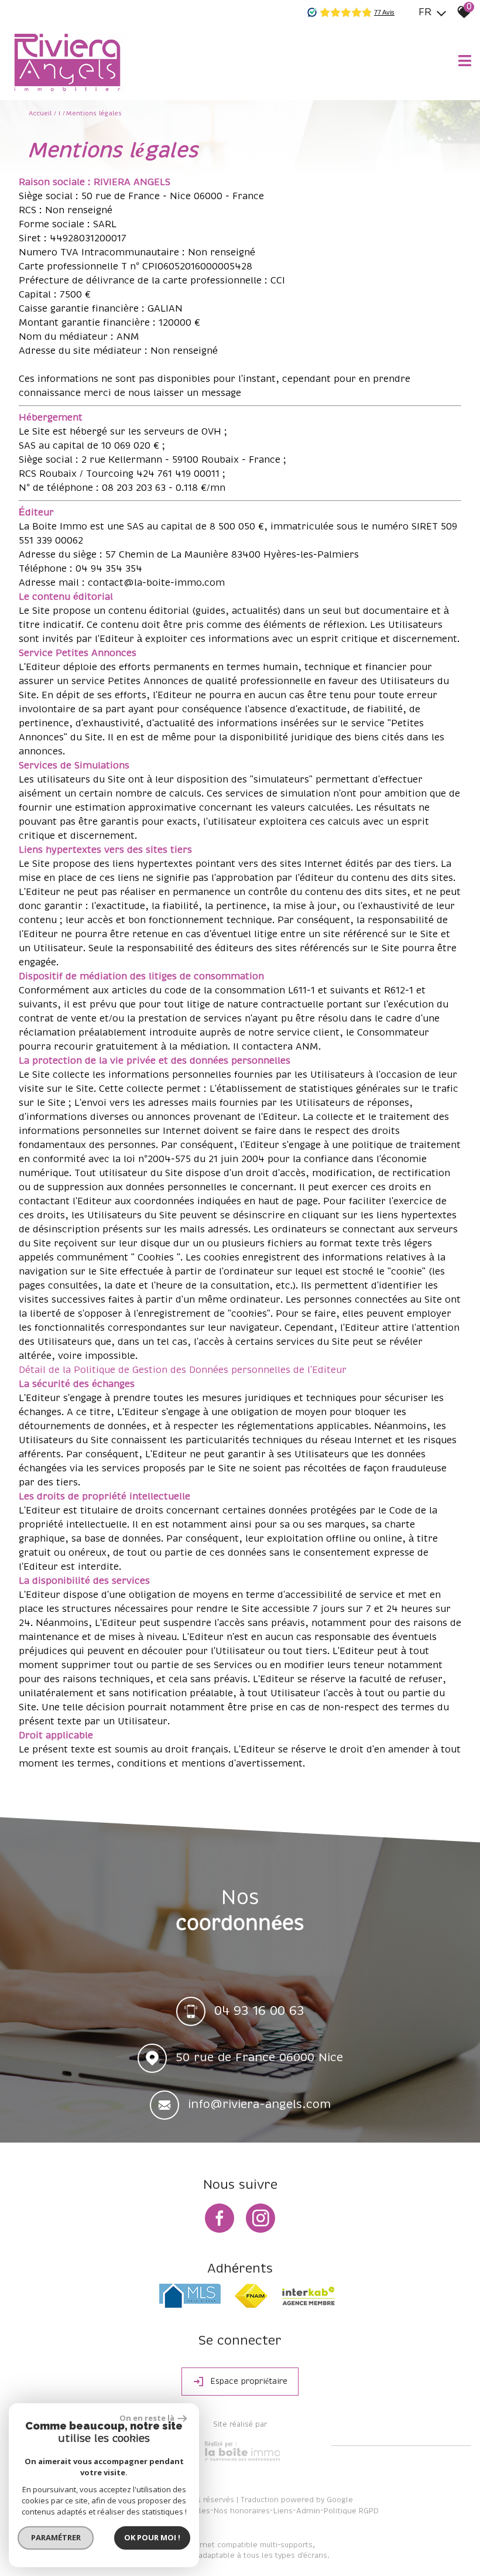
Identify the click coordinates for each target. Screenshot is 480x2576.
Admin (308, 2511)
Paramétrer (56, 2537)
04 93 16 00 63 (259, 2011)
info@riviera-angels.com (259, 2104)
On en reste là (147, 2418)
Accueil (40, 114)
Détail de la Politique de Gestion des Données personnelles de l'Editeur (183, 1370)
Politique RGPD (351, 2511)
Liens (283, 2511)
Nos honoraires (242, 2511)
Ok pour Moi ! (152, 2537)
